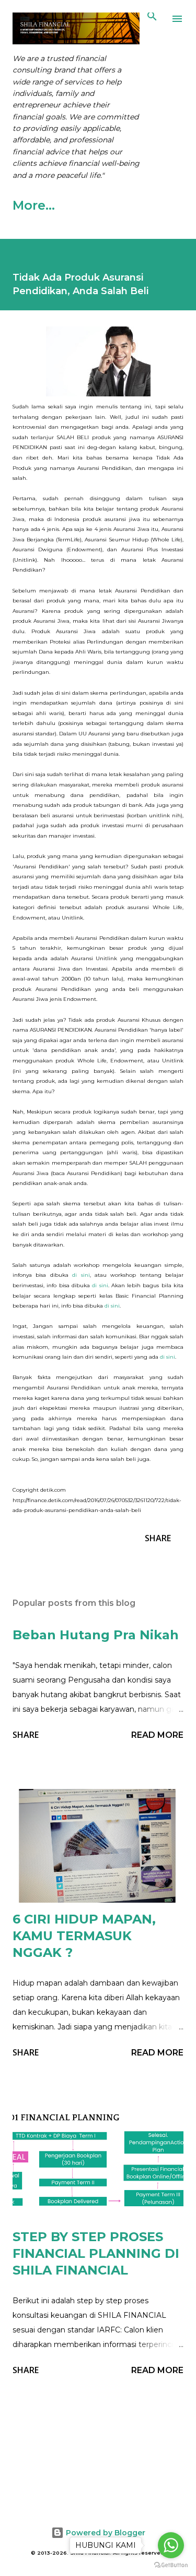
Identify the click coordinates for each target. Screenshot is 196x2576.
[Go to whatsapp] (171, 2545)
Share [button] (158, 1538)
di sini (81, 1275)
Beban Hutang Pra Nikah (96, 1635)
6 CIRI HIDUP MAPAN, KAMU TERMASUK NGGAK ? (84, 1936)
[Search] (152, 19)
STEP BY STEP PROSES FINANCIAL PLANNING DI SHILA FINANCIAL (96, 2253)
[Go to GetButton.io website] (171, 2565)
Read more (157, 1735)
